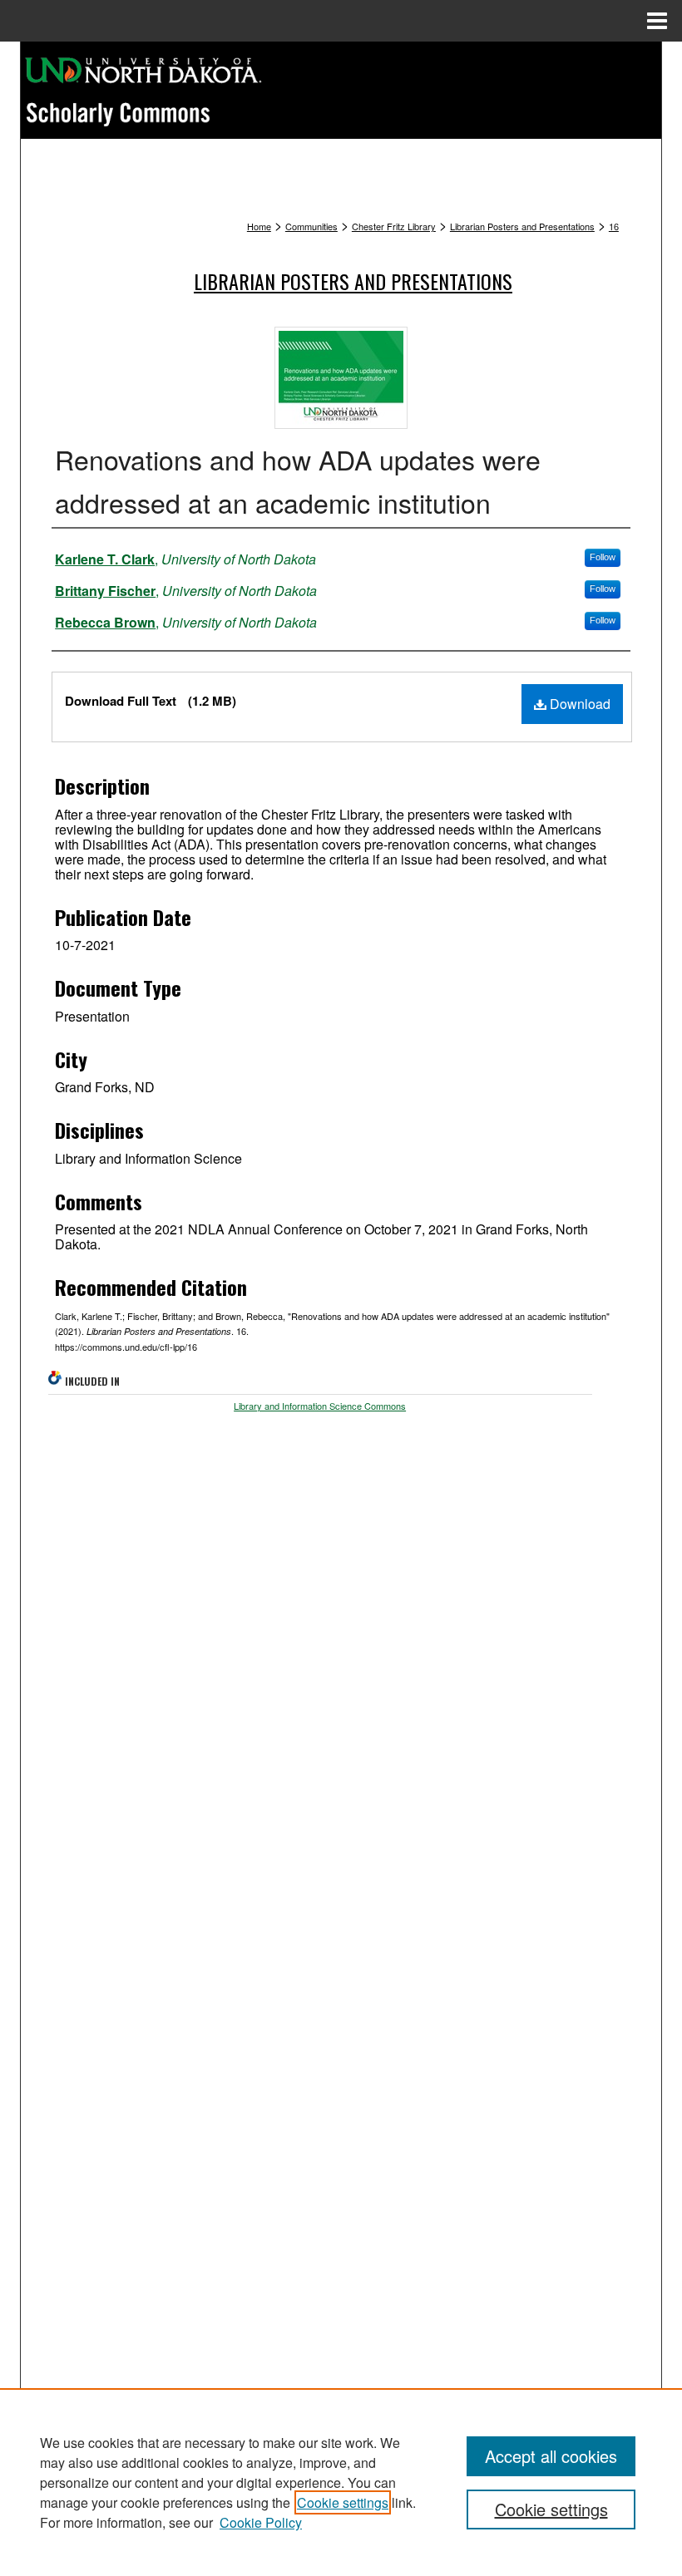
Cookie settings (343, 2502)
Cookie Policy (261, 2522)
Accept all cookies (551, 2456)
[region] (341, 2482)
